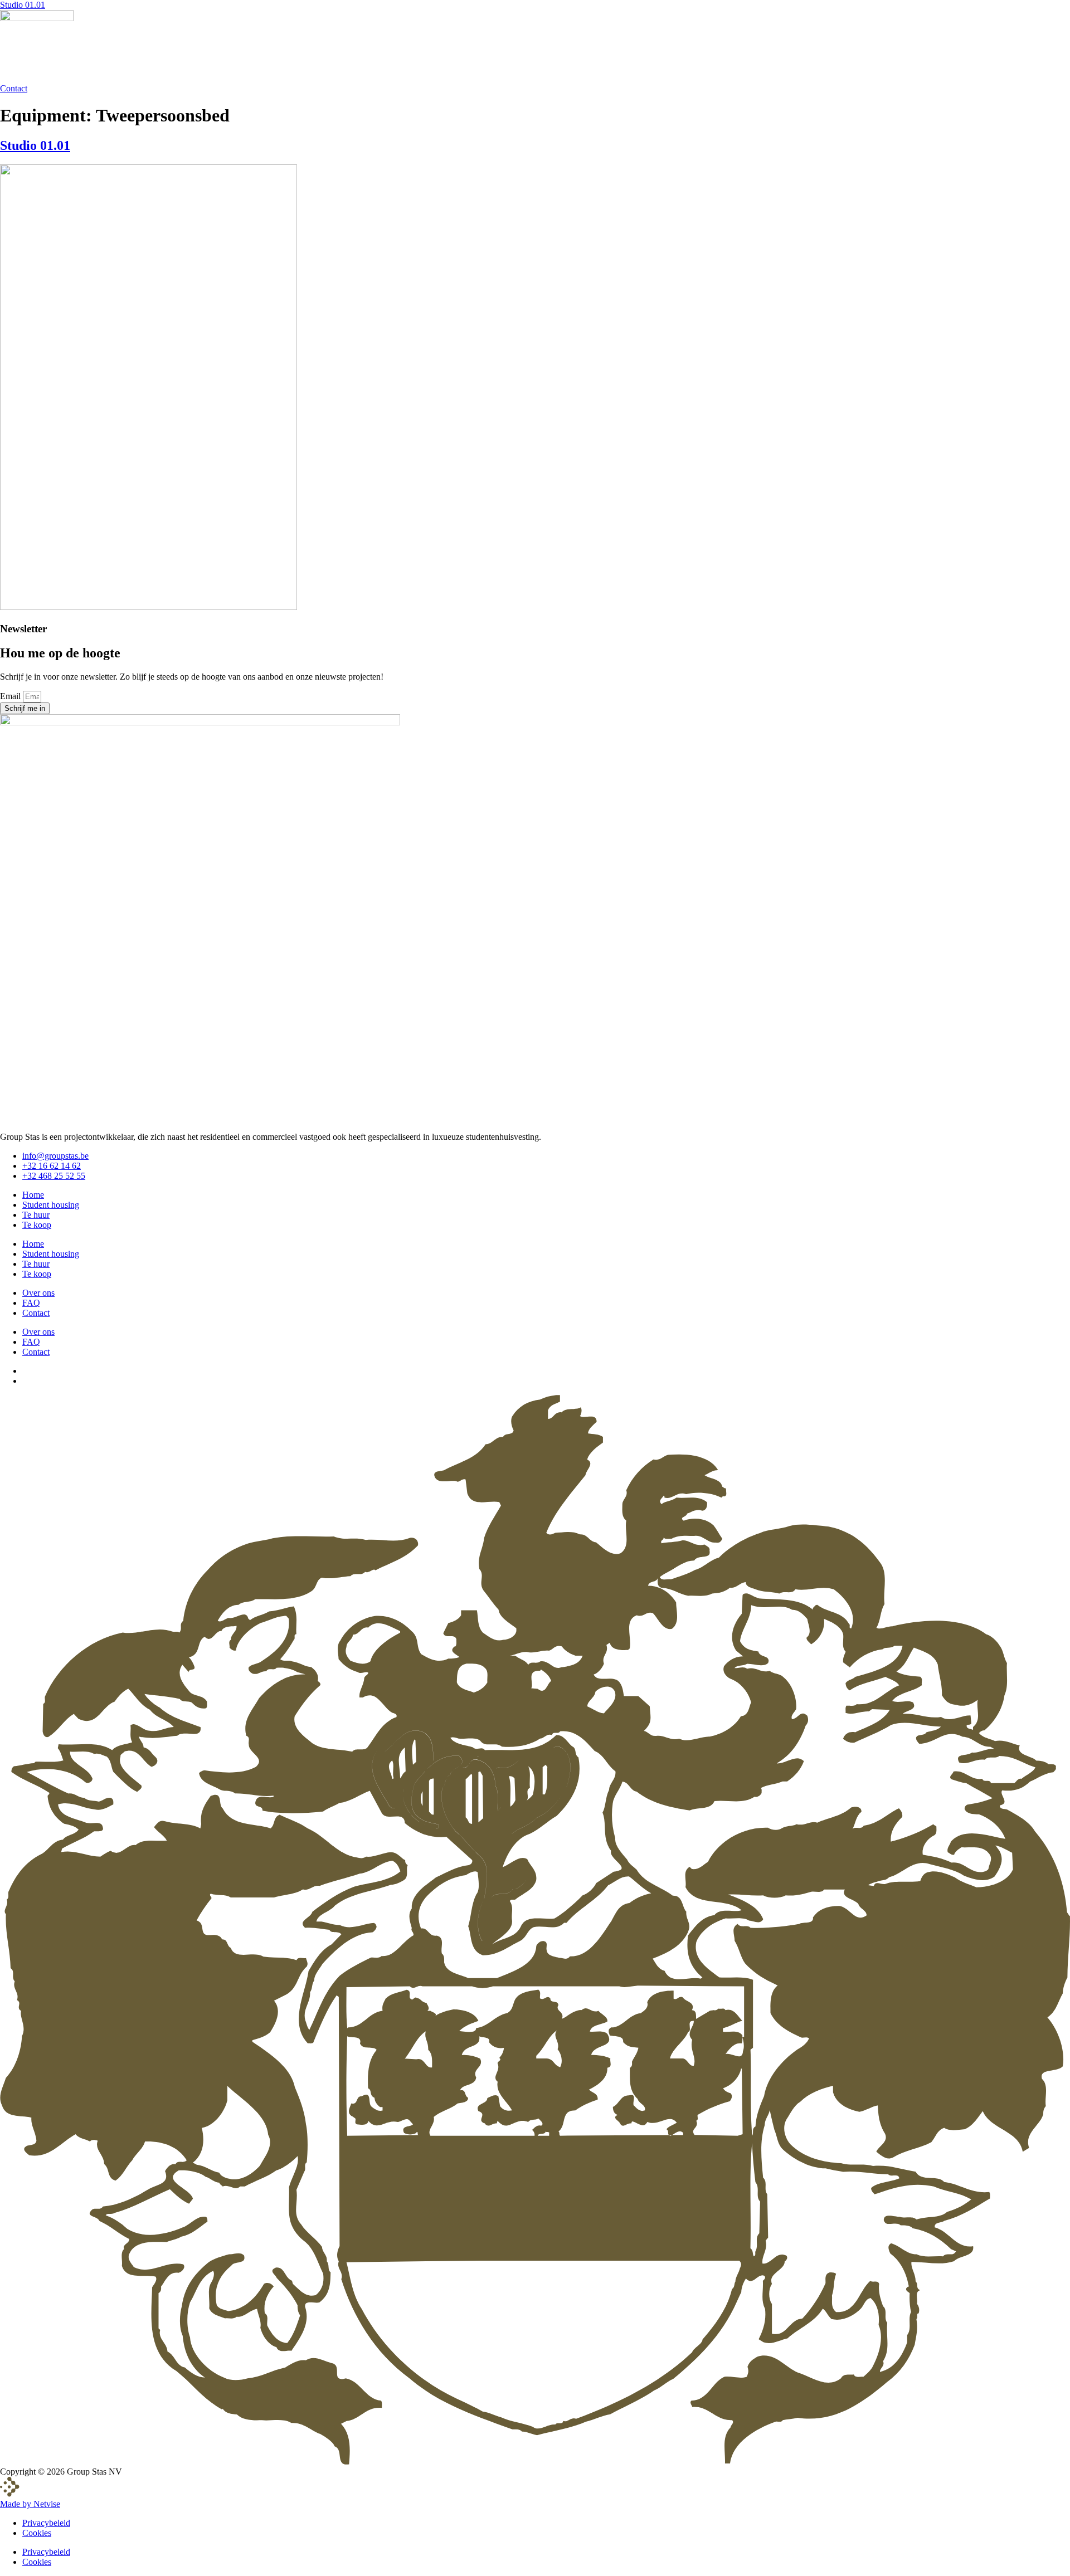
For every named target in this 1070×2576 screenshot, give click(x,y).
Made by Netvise (30, 2504)
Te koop (37, 1225)
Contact (36, 1313)
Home (33, 1195)
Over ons (38, 1293)
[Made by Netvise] (10, 2494)
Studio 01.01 (23, 5)
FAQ (31, 1303)
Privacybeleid (46, 2523)
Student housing (51, 1205)
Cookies (37, 2533)
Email (11, 696)
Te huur (36, 1215)
